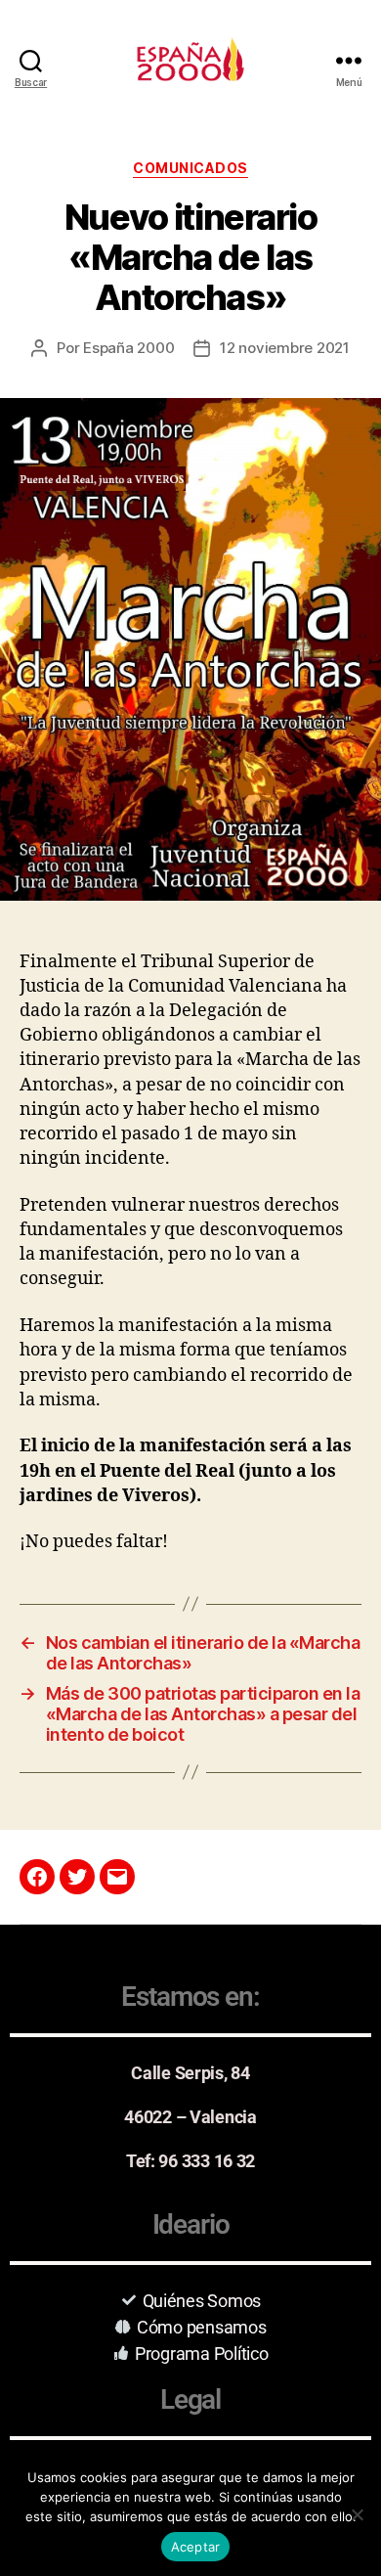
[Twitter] (77, 1877)
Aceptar (196, 2547)
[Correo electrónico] (117, 1877)
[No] (357, 2514)
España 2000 (128, 348)
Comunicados (190, 168)
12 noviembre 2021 (285, 348)
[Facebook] (37, 1877)
